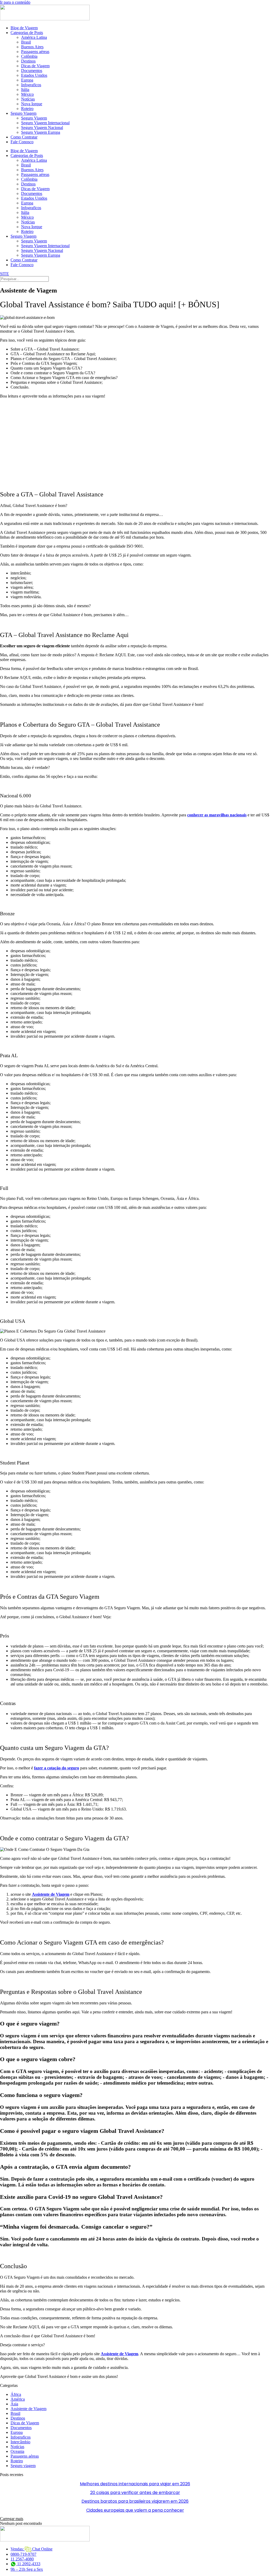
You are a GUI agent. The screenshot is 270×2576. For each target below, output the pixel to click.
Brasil (26, 42)
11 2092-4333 (28, 2564)
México (27, 94)
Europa (27, 80)
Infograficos (31, 85)
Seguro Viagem (23, 113)
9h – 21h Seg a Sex (27, 2569)
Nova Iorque (32, 104)
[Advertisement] (135, 440)
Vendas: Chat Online (32, 2549)
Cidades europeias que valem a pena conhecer (135, 2510)
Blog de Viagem (24, 28)
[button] (12, 2519)
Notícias (28, 99)
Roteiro (27, 109)
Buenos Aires (32, 47)
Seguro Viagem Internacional (45, 123)
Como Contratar (24, 137)
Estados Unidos (34, 75)
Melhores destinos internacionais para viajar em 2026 (135, 2484)
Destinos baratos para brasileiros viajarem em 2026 (135, 2501)
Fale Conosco (22, 142)
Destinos (28, 61)
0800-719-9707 (23, 2554)
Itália (25, 90)
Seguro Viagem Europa (41, 132)
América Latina (34, 37)
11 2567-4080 (22, 2559)
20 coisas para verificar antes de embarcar (135, 2493)
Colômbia (29, 56)
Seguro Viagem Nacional (42, 128)
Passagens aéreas (35, 52)
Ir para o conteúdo (15, 2)
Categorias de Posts (27, 33)
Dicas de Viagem (35, 66)
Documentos (32, 71)
